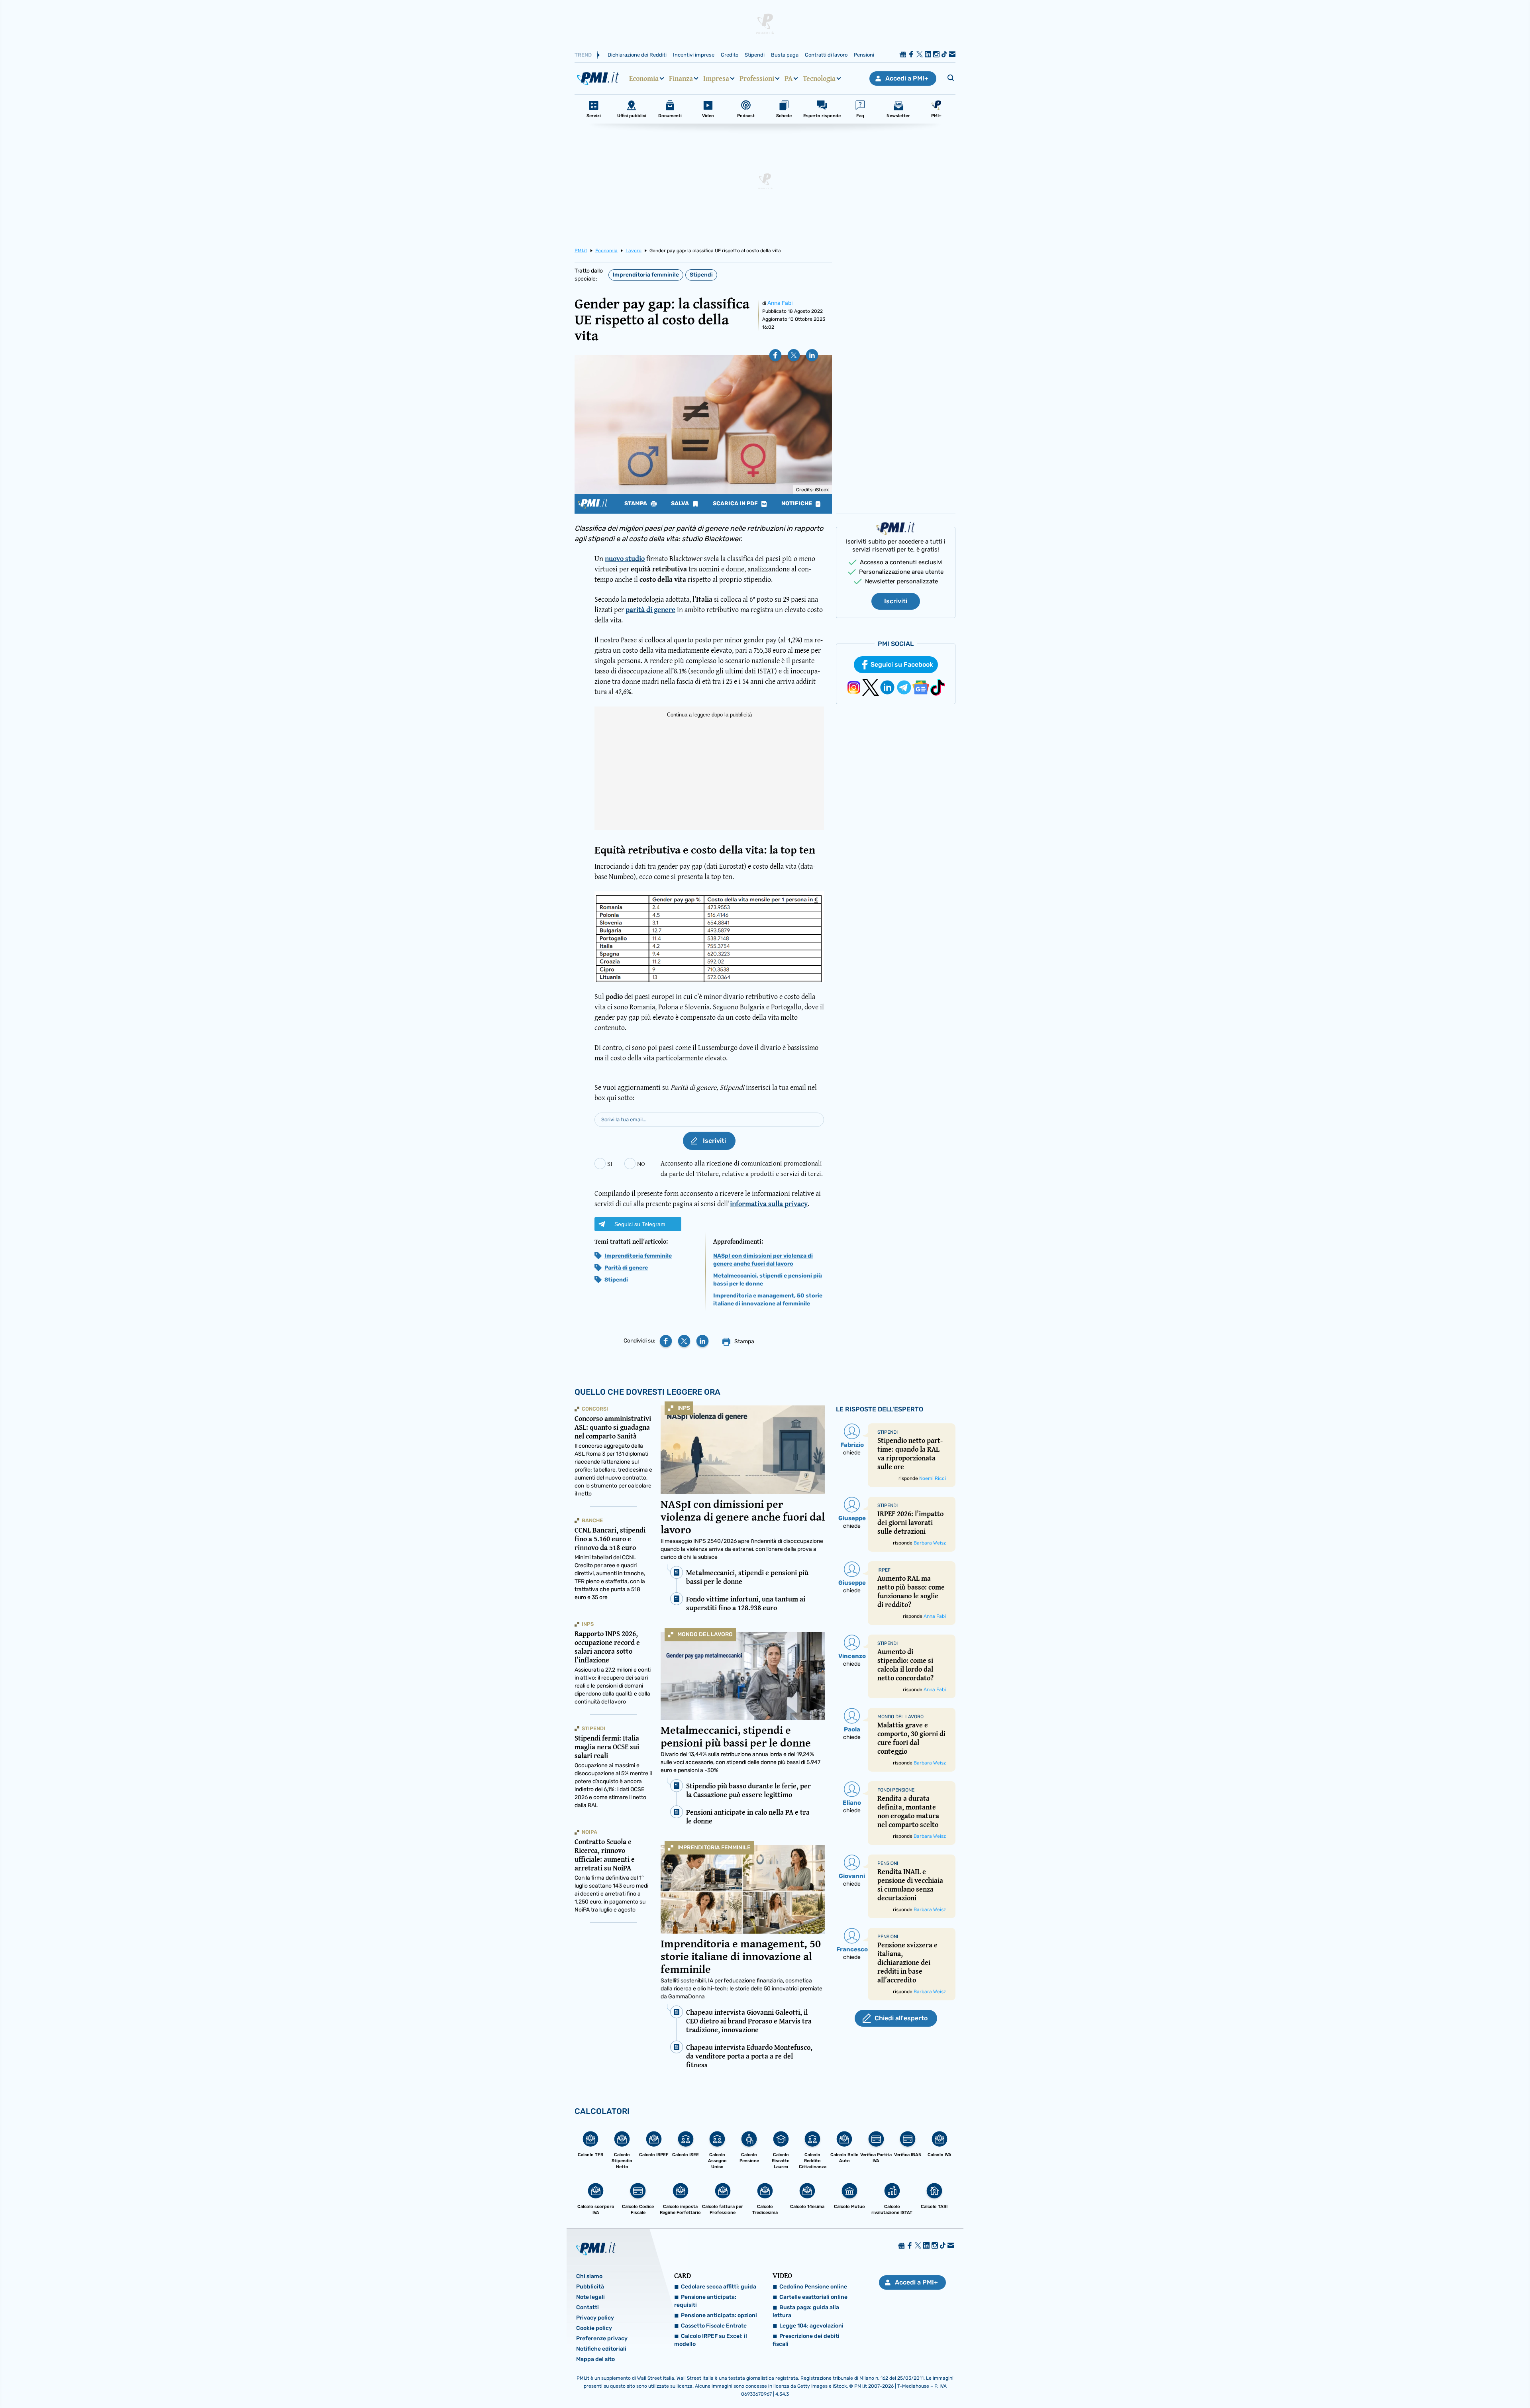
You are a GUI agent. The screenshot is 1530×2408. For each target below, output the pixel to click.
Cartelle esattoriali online (813, 2297)
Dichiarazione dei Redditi (637, 55)
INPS (684, 1408)
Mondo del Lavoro (705, 1634)
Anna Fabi (780, 303)
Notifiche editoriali (601, 2349)
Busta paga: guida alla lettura (806, 2311)
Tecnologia (819, 79)
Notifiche (797, 504)
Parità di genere (626, 1268)
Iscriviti (896, 601)
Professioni (757, 79)
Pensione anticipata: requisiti (705, 2301)
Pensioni (864, 55)
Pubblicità (590, 2287)
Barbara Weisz (930, 1543)
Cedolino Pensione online (813, 2287)
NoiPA (589, 1832)
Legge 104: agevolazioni (811, 2326)
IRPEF (884, 1570)
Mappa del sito (595, 2359)
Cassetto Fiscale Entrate (714, 2326)
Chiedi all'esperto (901, 2018)
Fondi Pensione (896, 1790)
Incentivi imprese (694, 55)
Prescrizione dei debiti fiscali (806, 2340)
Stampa (636, 504)
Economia (644, 79)
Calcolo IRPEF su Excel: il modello (711, 2340)
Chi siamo (589, 2276)
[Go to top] (1334, 2382)
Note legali (590, 2297)
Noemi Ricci (933, 1478)
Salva (681, 504)
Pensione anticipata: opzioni (719, 2315)
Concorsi (595, 1409)
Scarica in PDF (736, 504)
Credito (730, 55)
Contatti (587, 2307)
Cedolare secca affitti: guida (719, 2287)
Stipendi (755, 55)
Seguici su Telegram (640, 1224)
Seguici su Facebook (902, 664)
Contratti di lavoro (826, 55)
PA (789, 79)
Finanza (681, 79)
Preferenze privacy (602, 2338)
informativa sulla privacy (769, 1204)
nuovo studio (625, 558)
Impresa (716, 79)
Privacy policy (595, 2318)
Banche (592, 1520)
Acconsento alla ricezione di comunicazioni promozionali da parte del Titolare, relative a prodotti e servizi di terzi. (742, 1168)
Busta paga (785, 55)
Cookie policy (594, 2328)
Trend (583, 55)
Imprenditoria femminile (646, 275)
